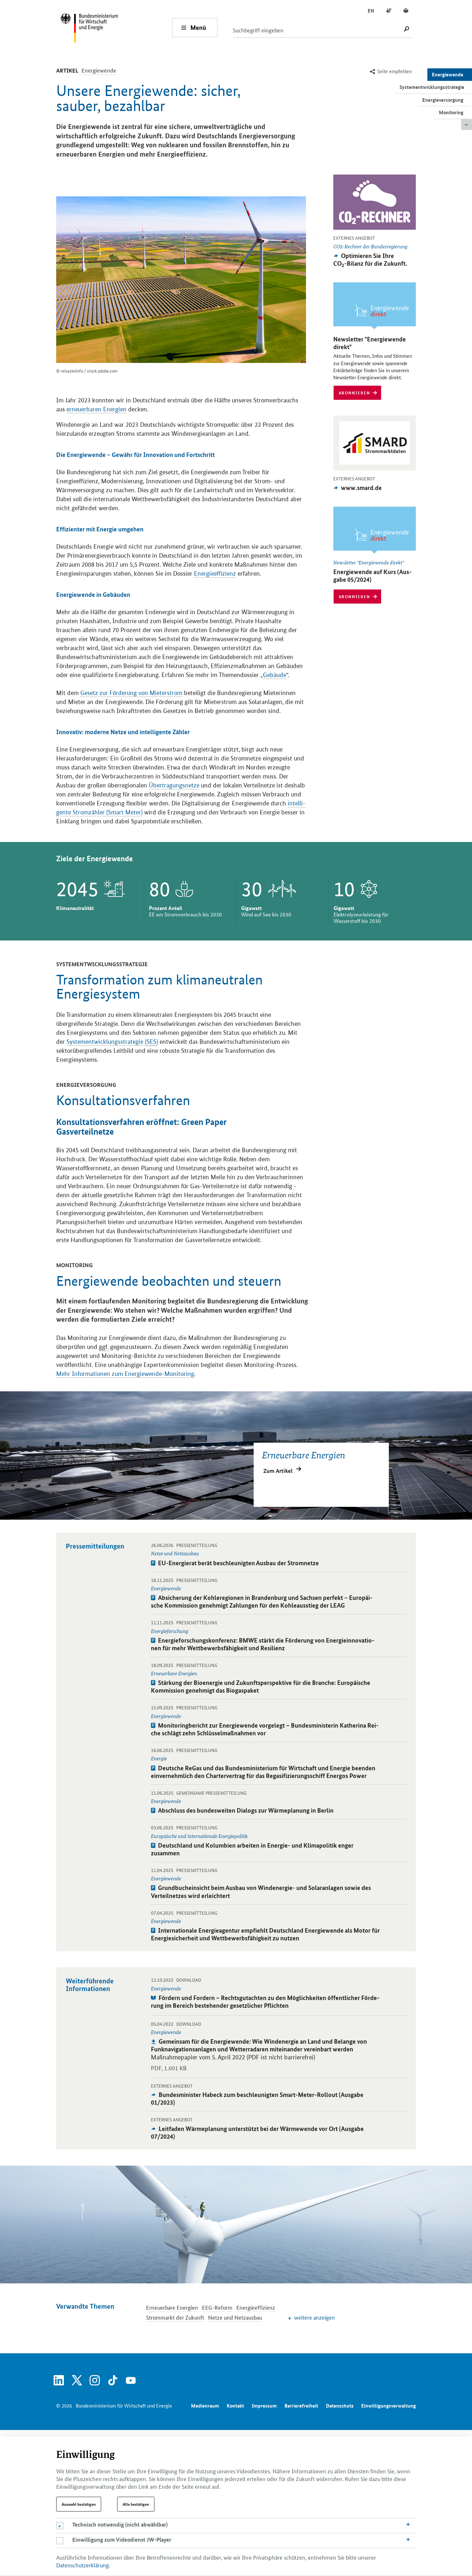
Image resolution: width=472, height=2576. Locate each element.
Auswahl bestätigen (79, 2504)
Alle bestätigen (136, 2504)
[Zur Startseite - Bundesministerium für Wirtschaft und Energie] (116, 27)
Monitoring (451, 112)
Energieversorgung (443, 100)
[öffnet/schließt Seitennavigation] (467, 125)
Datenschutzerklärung (83, 2565)
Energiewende (448, 74)
